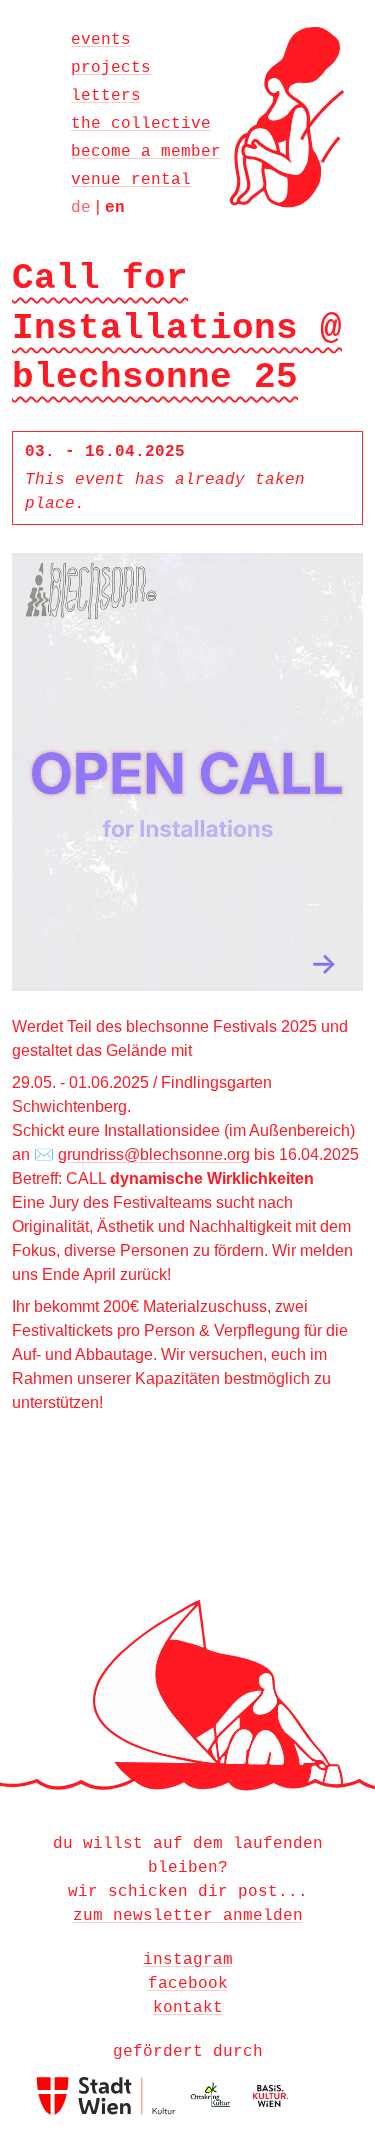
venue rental (131, 180)
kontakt (188, 2008)
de (81, 208)
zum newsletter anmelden (188, 1916)
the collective (141, 124)
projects (111, 68)
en (115, 208)
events (101, 40)
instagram (188, 1960)
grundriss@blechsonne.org (154, 1154)
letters (106, 96)
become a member (146, 152)
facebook (188, 1984)
